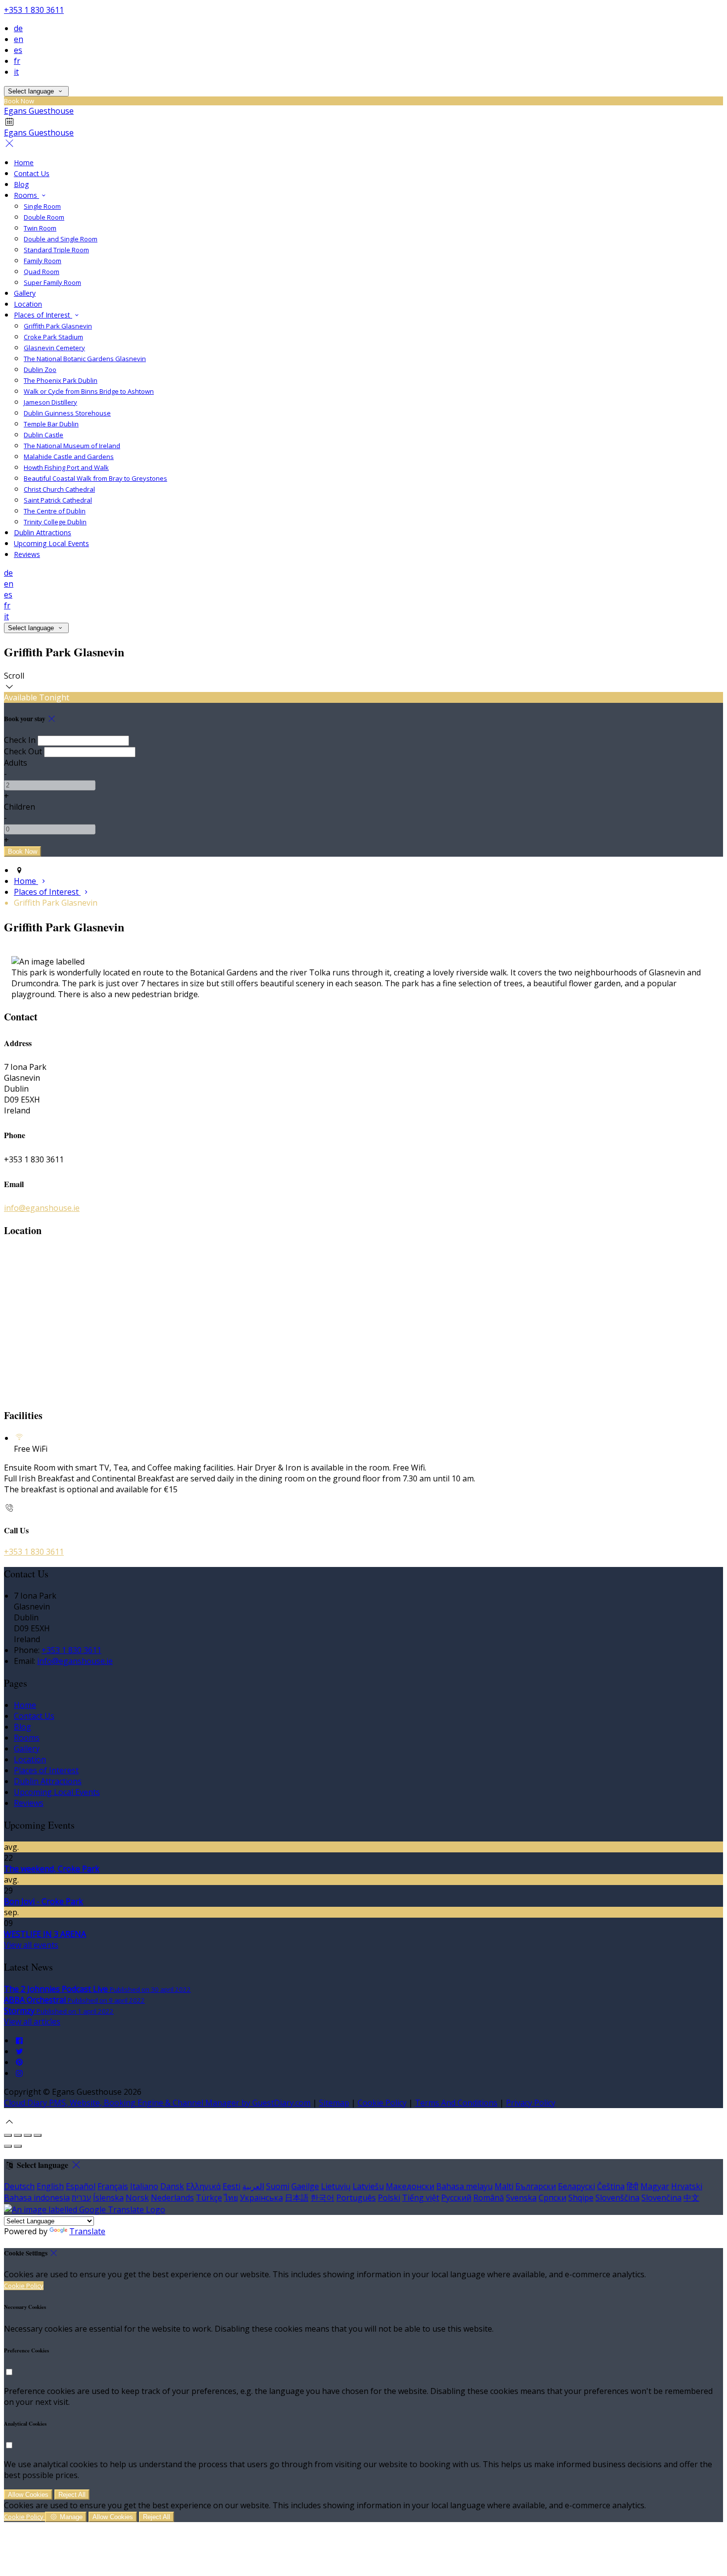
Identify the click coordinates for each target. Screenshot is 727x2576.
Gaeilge (305, 2186)
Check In (20, 740)
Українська (261, 2198)
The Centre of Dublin (55, 511)
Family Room (43, 261)
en (19, 39)
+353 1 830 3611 (34, 10)
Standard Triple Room (56, 250)
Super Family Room (52, 282)
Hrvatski (687, 2186)
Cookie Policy (382, 2103)
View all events (31, 1945)
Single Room (42, 206)
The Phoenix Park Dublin (61, 380)
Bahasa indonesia (37, 2198)
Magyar (655, 2186)
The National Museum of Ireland (72, 446)
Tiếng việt (421, 2198)
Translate (87, 2231)
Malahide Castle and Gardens (69, 457)
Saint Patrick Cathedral (58, 500)
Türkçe (209, 2198)
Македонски (410, 2186)
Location (28, 304)
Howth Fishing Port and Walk (66, 467)
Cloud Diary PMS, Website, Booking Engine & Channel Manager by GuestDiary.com (157, 2103)
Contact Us (32, 173)
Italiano (144, 2186)
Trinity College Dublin (55, 522)
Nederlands (172, 2198)
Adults (16, 763)
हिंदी (633, 2186)
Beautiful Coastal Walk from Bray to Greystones (95, 478)
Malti (504, 2186)
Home (24, 162)
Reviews (27, 554)
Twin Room (40, 228)
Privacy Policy (531, 2103)
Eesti (231, 2186)
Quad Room (42, 272)
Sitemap (334, 2103)
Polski (389, 2198)
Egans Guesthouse (39, 111)
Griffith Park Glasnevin (58, 326)
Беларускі (576, 2186)
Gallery (25, 293)
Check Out (23, 751)
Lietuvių (336, 2186)
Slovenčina (661, 2198)
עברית (81, 2198)
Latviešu (368, 2186)
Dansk (172, 2186)
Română (489, 2198)
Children (20, 807)
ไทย (231, 2198)
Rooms (26, 195)
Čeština (611, 2186)
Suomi (278, 2186)
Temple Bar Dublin (51, 424)
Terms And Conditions (456, 2103)
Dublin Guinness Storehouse (67, 413)
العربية (253, 2186)
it (16, 72)
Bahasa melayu (464, 2186)
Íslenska (108, 2198)
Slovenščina (617, 2198)
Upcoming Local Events (51, 543)
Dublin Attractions (43, 532)
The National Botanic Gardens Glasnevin (85, 359)
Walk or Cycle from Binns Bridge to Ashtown (89, 391)
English (50, 2186)
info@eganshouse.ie (42, 1208)
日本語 (297, 2198)
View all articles (32, 2022)
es (18, 50)
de (18, 28)
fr (17, 61)
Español (81, 2186)
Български (536, 2186)
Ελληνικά (203, 2186)
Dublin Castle (44, 435)
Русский (456, 2198)
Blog (21, 184)
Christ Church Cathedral (59, 489)
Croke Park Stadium (53, 337)
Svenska (521, 2198)
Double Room (44, 217)
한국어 (322, 2198)
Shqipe (581, 2198)
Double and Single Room (61, 239)
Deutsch (19, 2186)
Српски (552, 2198)
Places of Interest (43, 315)
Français (113, 2186)
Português (356, 2198)
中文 (691, 2198)
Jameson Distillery (50, 402)
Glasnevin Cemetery (54, 348)
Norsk (137, 2198)
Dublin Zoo (40, 369)
